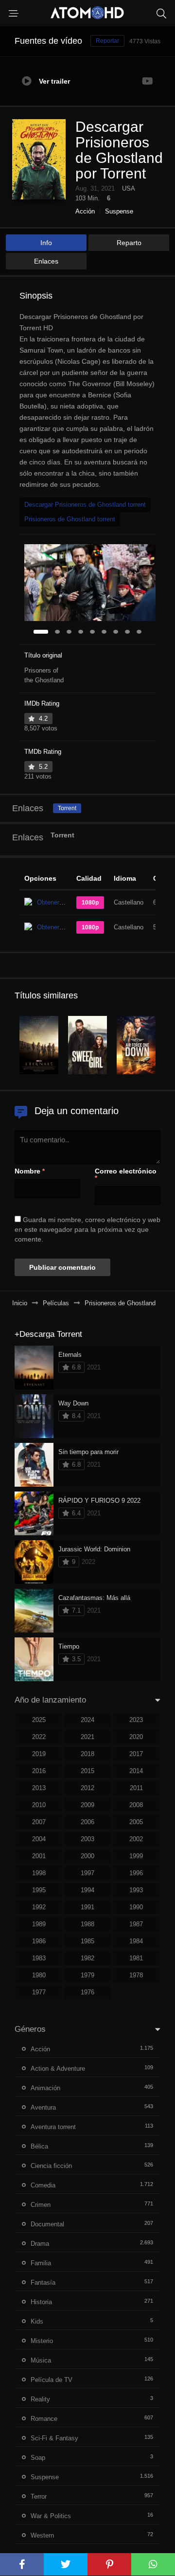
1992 (39, 1907)
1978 (136, 1975)
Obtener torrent (58, 902)
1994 (87, 1890)
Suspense (119, 211)
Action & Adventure (58, 2069)
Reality (40, 2399)
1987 (136, 1924)
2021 (87, 1737)
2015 (87, 1771)
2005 (136, 1822)
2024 (87, 1720)
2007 (39, 1822)
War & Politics (51, 2516)
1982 (87, 1958)
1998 (39, 1873)
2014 (136, 1771)
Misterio (42, 2341)
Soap (38, 2458)
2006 (87, 1822)
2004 (39, 1839)
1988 (87, 1924)
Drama (40, 2244)
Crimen (41, 2205)
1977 (39, 1992)
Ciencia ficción (51, 2166)
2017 (136, 1754)
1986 (39, 1941)
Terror (39, 2496)
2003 (87, 1839)
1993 (136, 1890)
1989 (39, 1924)
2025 (39, 1720)
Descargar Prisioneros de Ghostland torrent (85, 505)
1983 (39, 1958)
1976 (87, 1992)
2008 (136, 1805)
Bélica (39, 2146)
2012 (87, 1788)
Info (46, 243)
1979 (87, 1975)
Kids (37, 2321)
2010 (39, 1805)
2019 (39, 1754)
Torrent (67, 808)
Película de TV (52, 2380)
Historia (41, 2302)
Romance (44, 2419)
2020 (136, 1737)
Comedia (43, 2185)
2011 (136, 1788)
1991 (87, 1907)
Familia (41, 2263)
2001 (39, 1856)
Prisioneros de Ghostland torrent (70, 519)
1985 (87, 1941)
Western (42, 2535)
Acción (85, 211)
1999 (136, 1856)
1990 (136, 1907)
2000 (87, 1856)
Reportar (107, 41)
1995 (39, 1890)
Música (41, 2360)
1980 (39, 1975)
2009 (87, 1805)
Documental (47, 2224)
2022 (39, 1737)
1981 (136, 1958)
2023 (136, 1720)
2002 (136, 1839)
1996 (136, 1873)
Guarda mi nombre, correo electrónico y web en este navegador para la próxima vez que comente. (87, 1229)
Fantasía (43, 2283)
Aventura (43, 2107)
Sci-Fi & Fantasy (54, 2438)
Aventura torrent (53, 2127)
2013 (39, 1788)
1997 (87, 1873)
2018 (87, 1754)
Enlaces (46, 261)
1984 (136, 1941)
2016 (39, 1771)
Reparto (129, 243)
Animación (45, 2088)
